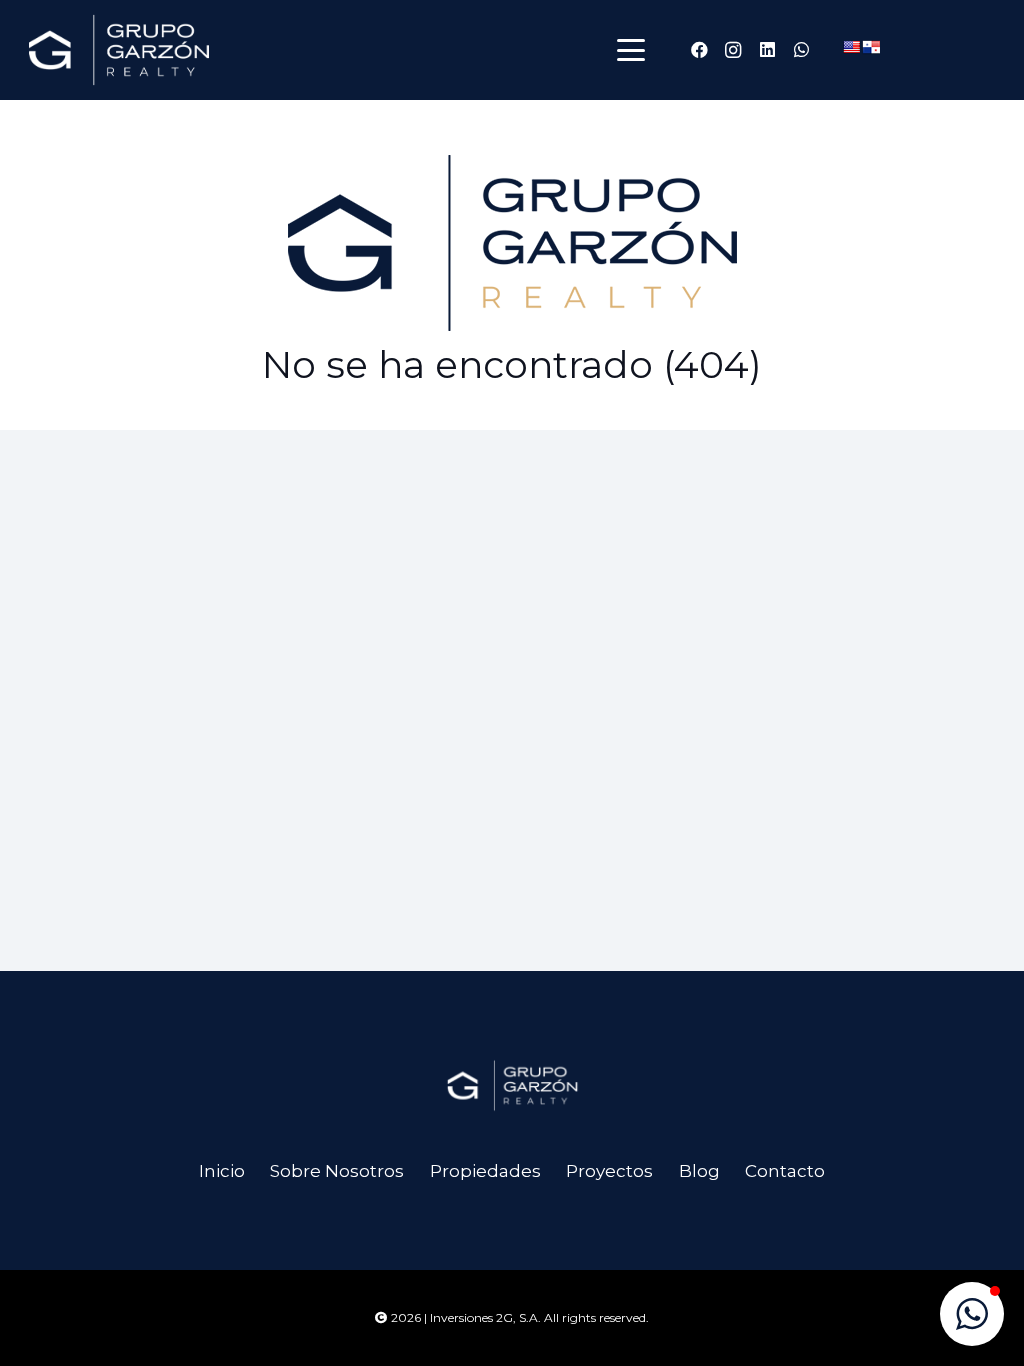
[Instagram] (733, 50)
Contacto (785, 1171)
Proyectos (609, 1171)
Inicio (222, 1171)
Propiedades (485, 1171)
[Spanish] (871, 47)
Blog (699, 1171)
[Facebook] (699, 50)
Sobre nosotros (337, 1171)
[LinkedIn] (767, 50)
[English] (851, 47)
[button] (630, 50)
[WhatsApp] (801, 50)
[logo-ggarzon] (119, 50)
